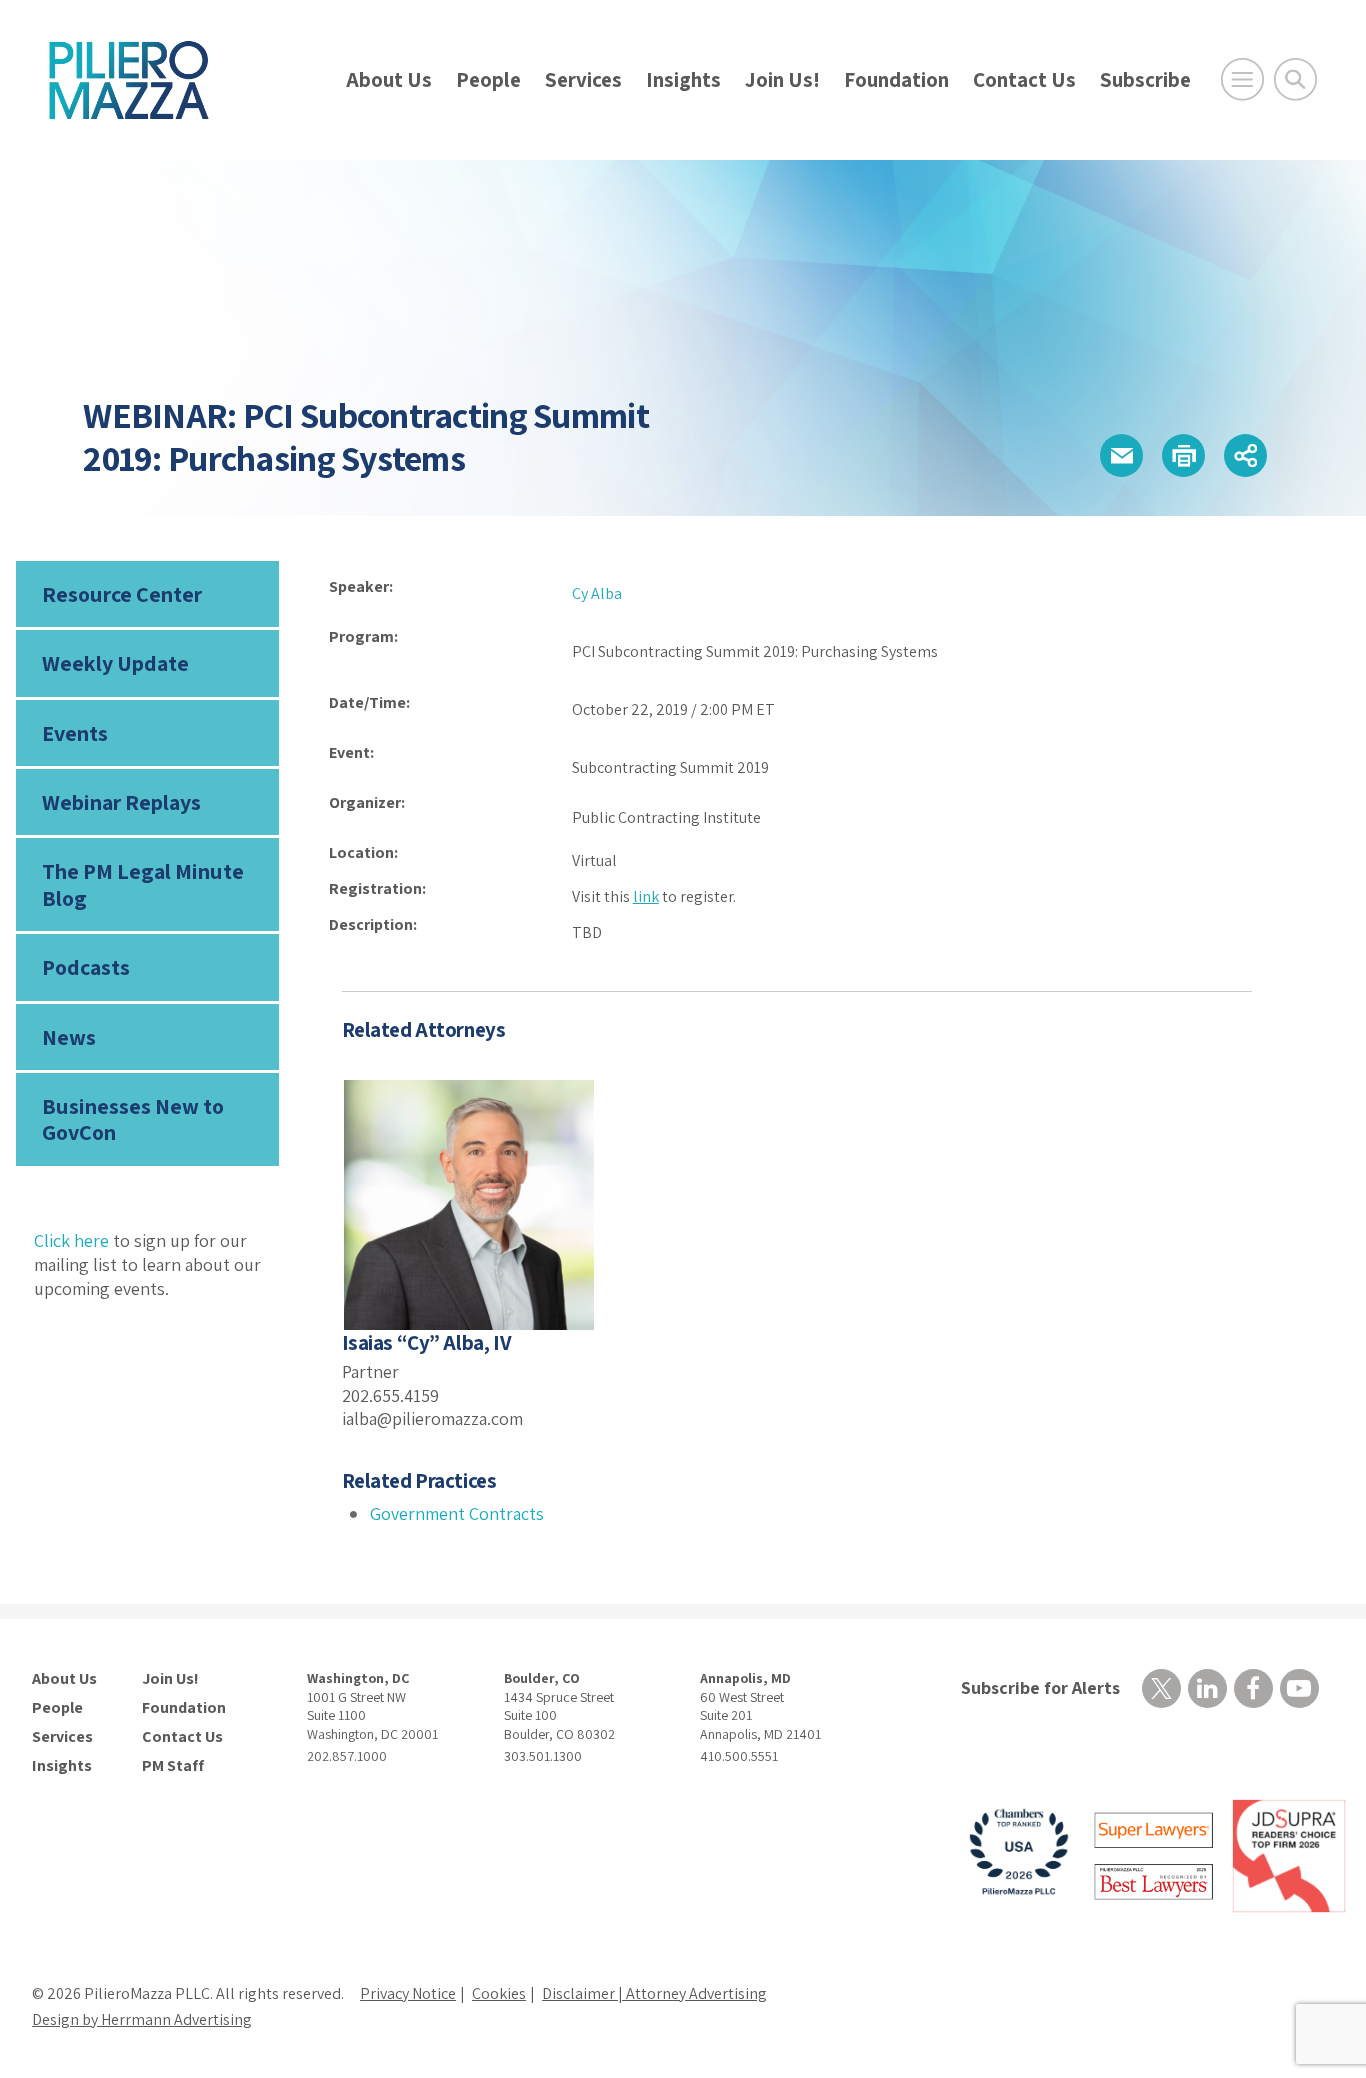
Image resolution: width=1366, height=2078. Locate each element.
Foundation (896, 79)
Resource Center (122, 594)
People (488, 79)
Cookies (499, 1993)
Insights (683, 79)
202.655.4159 (390, 1395)
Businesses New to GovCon (133, 1119)
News (69, 1037)
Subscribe (1145, 79)
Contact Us (1024, 79)
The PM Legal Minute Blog (143, 884)
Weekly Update (115, 663)
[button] (1121, 455)
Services (583, 79)
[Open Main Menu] (1242, 79)
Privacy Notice (408, 1993)
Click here (71, 1240)
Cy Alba (597, 593)
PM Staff (173, 1766)
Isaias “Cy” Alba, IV (427, 1342)
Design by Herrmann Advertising (142, 2019)
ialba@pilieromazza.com (432, 1418)
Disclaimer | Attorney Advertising (654, 1993)
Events (75, 733)
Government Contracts (457, 1513)
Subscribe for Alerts (1040, 1687)
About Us (389, 79)
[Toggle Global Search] (1295, 79)
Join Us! (782, 79)
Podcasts (86, 967)
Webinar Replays (121, 802)
